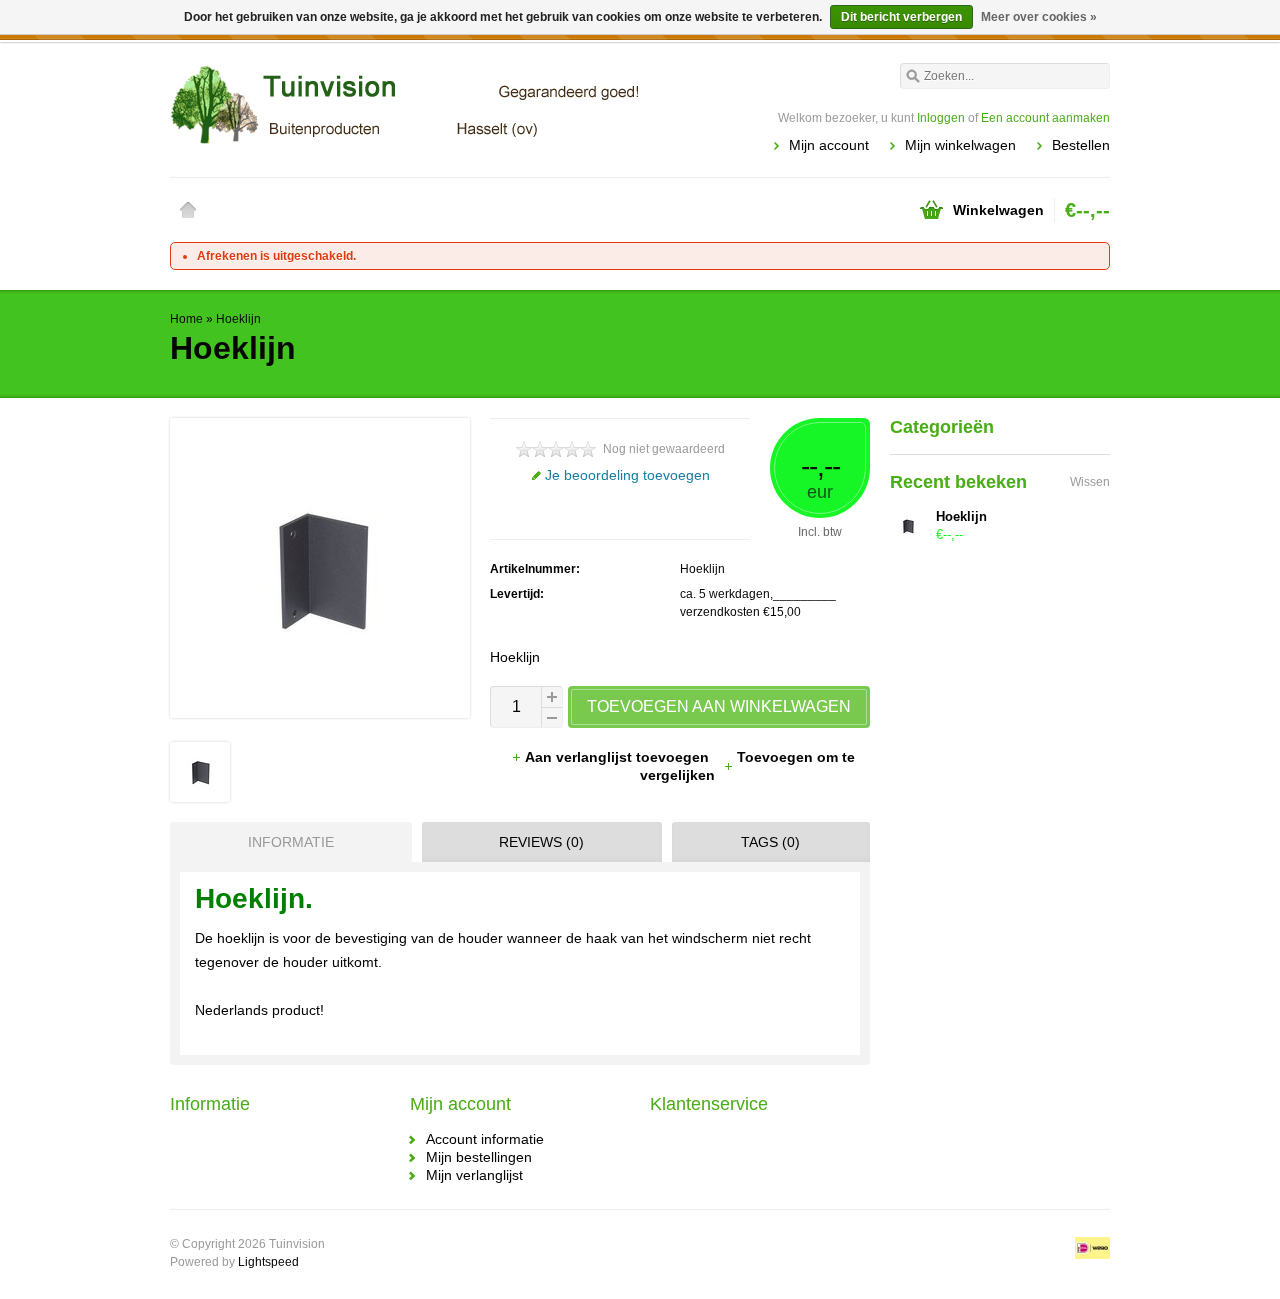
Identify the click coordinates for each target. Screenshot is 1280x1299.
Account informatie (485, 1139)
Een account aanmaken (1045, 118)
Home (188, 210)
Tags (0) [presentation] (770, 842)
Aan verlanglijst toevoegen (619, 757)
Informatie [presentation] (291, 842)
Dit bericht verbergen (901, 17)
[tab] (286, 842)
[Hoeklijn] (200, 797)
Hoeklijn (238, 319)
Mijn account (829, 145)
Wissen (1090, 482)
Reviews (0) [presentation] (541, 842)
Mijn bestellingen (479, 1157)
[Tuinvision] (405, 105)
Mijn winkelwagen (960, 145)
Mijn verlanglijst (474, 1175)
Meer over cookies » (1039, 17)
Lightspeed (268, 1262)
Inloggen (941, 118)
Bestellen (1081, 145)
